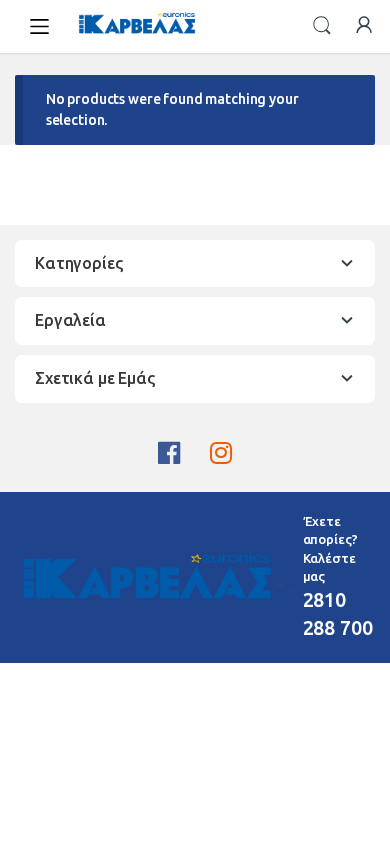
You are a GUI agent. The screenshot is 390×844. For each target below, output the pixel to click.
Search (322, 26)
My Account (364, 26)
